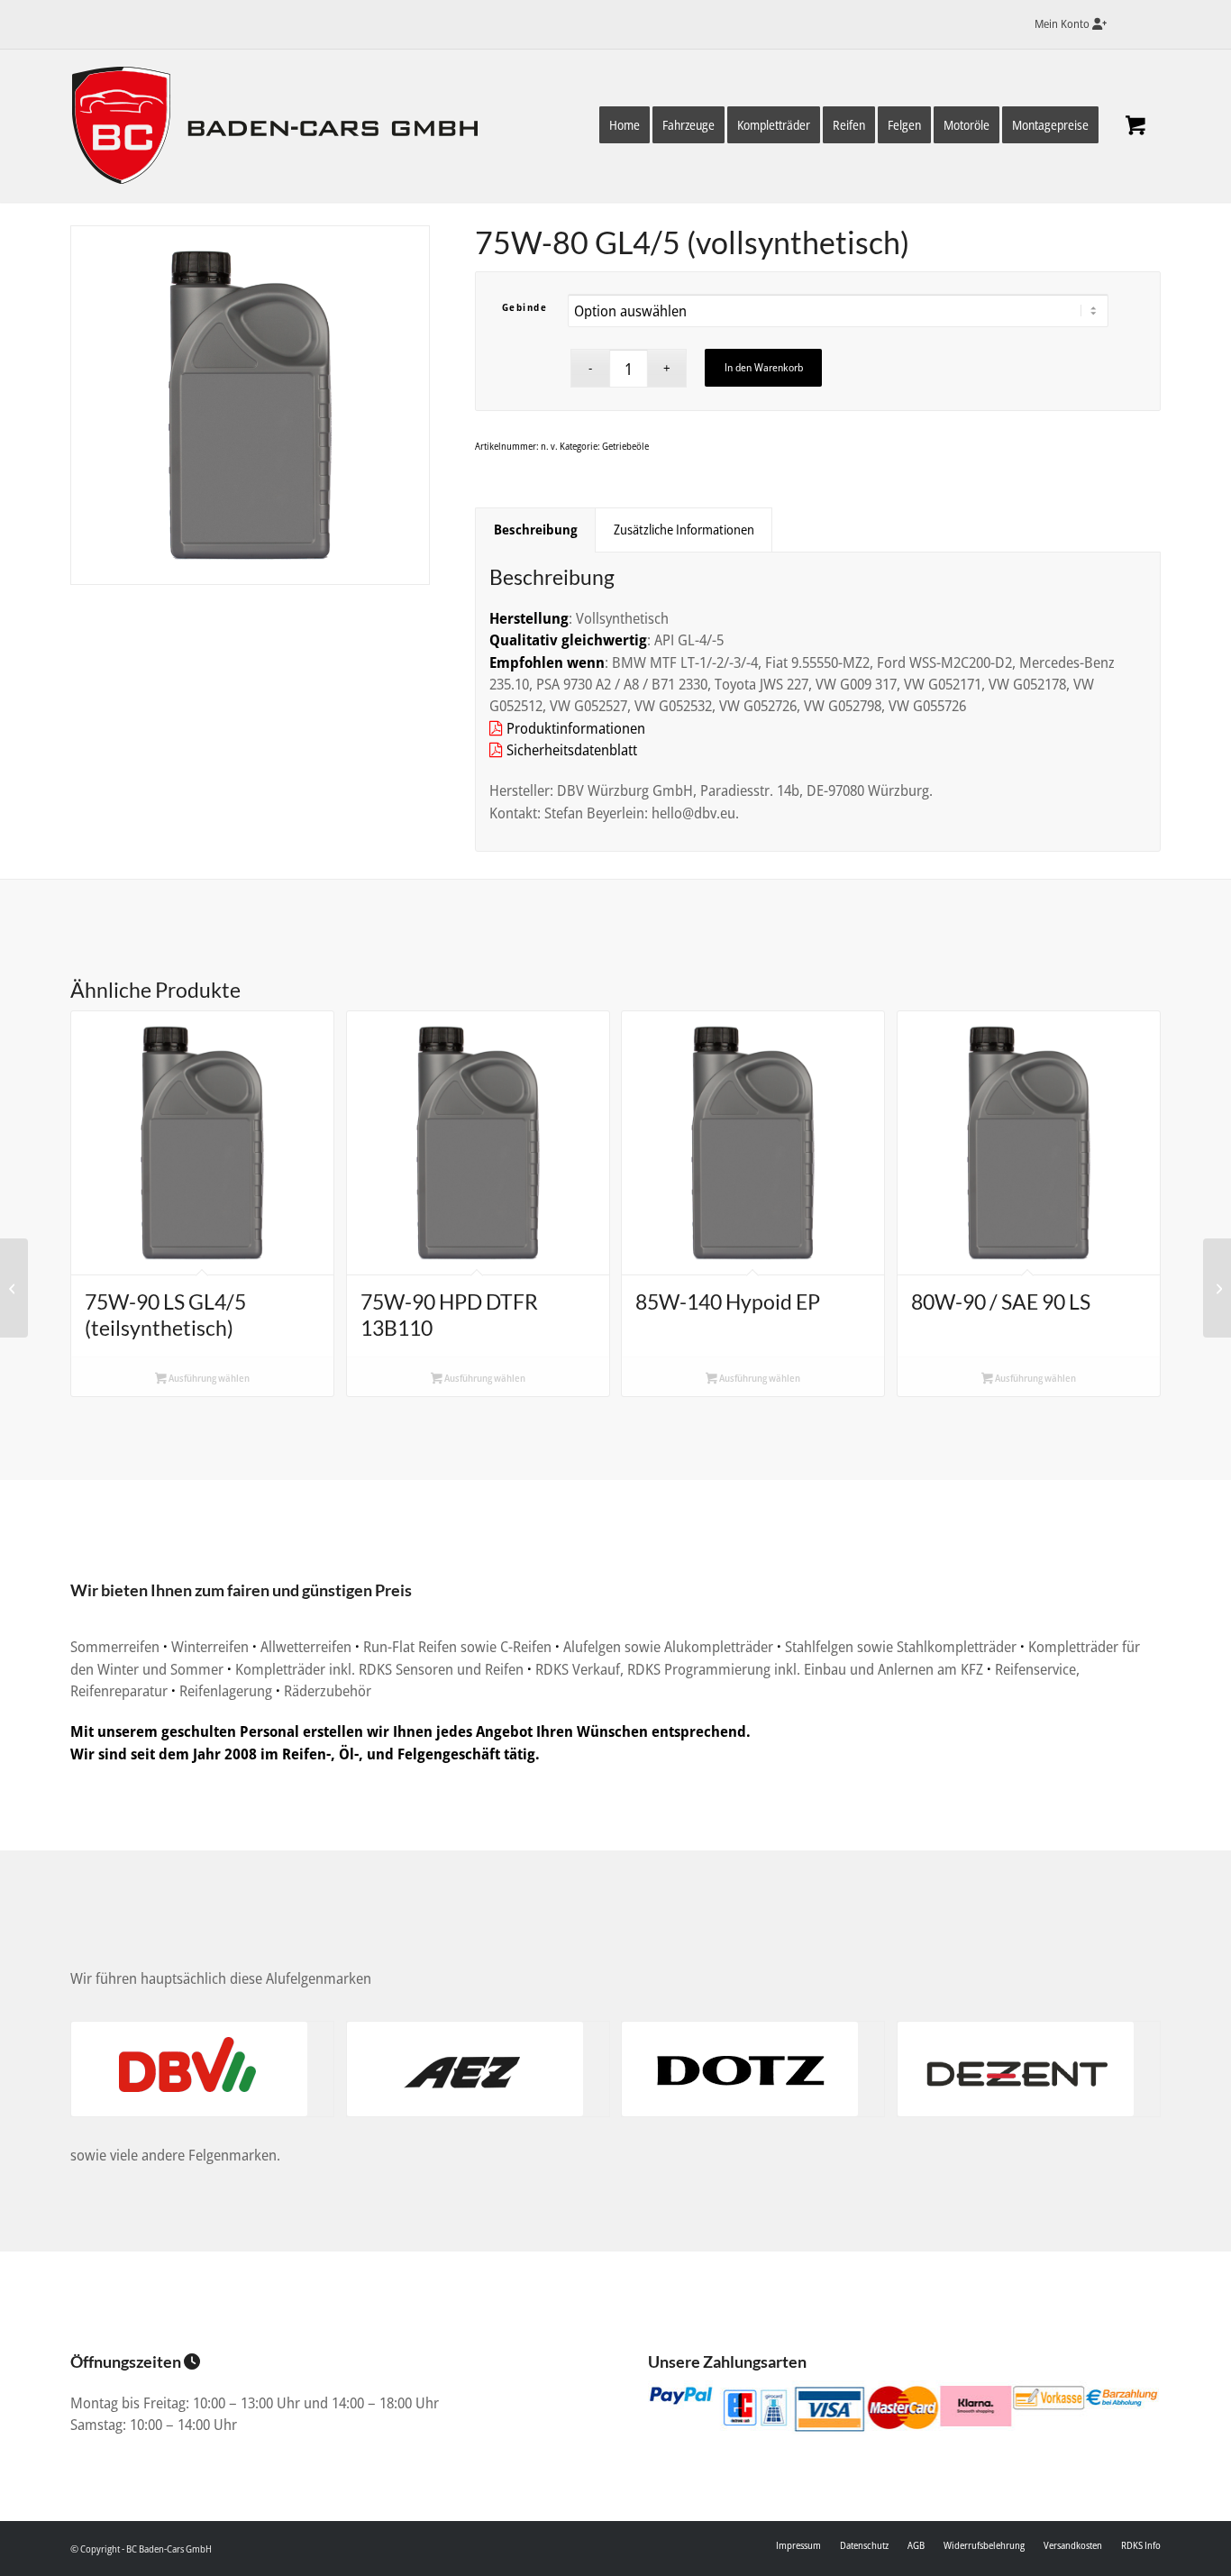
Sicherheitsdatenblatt (570, 749)
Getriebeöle (625, 446)
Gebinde (525, 307)
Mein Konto (1063, 23)
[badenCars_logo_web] (282, 130)
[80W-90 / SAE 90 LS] (14, 1288)
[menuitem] (1066, 24)
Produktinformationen (574, 728)
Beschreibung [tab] (536, 529)
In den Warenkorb (764, 367)
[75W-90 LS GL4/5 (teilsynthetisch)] (1217, 1288)
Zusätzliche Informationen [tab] (684, 529)
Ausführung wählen (208, 1378)
